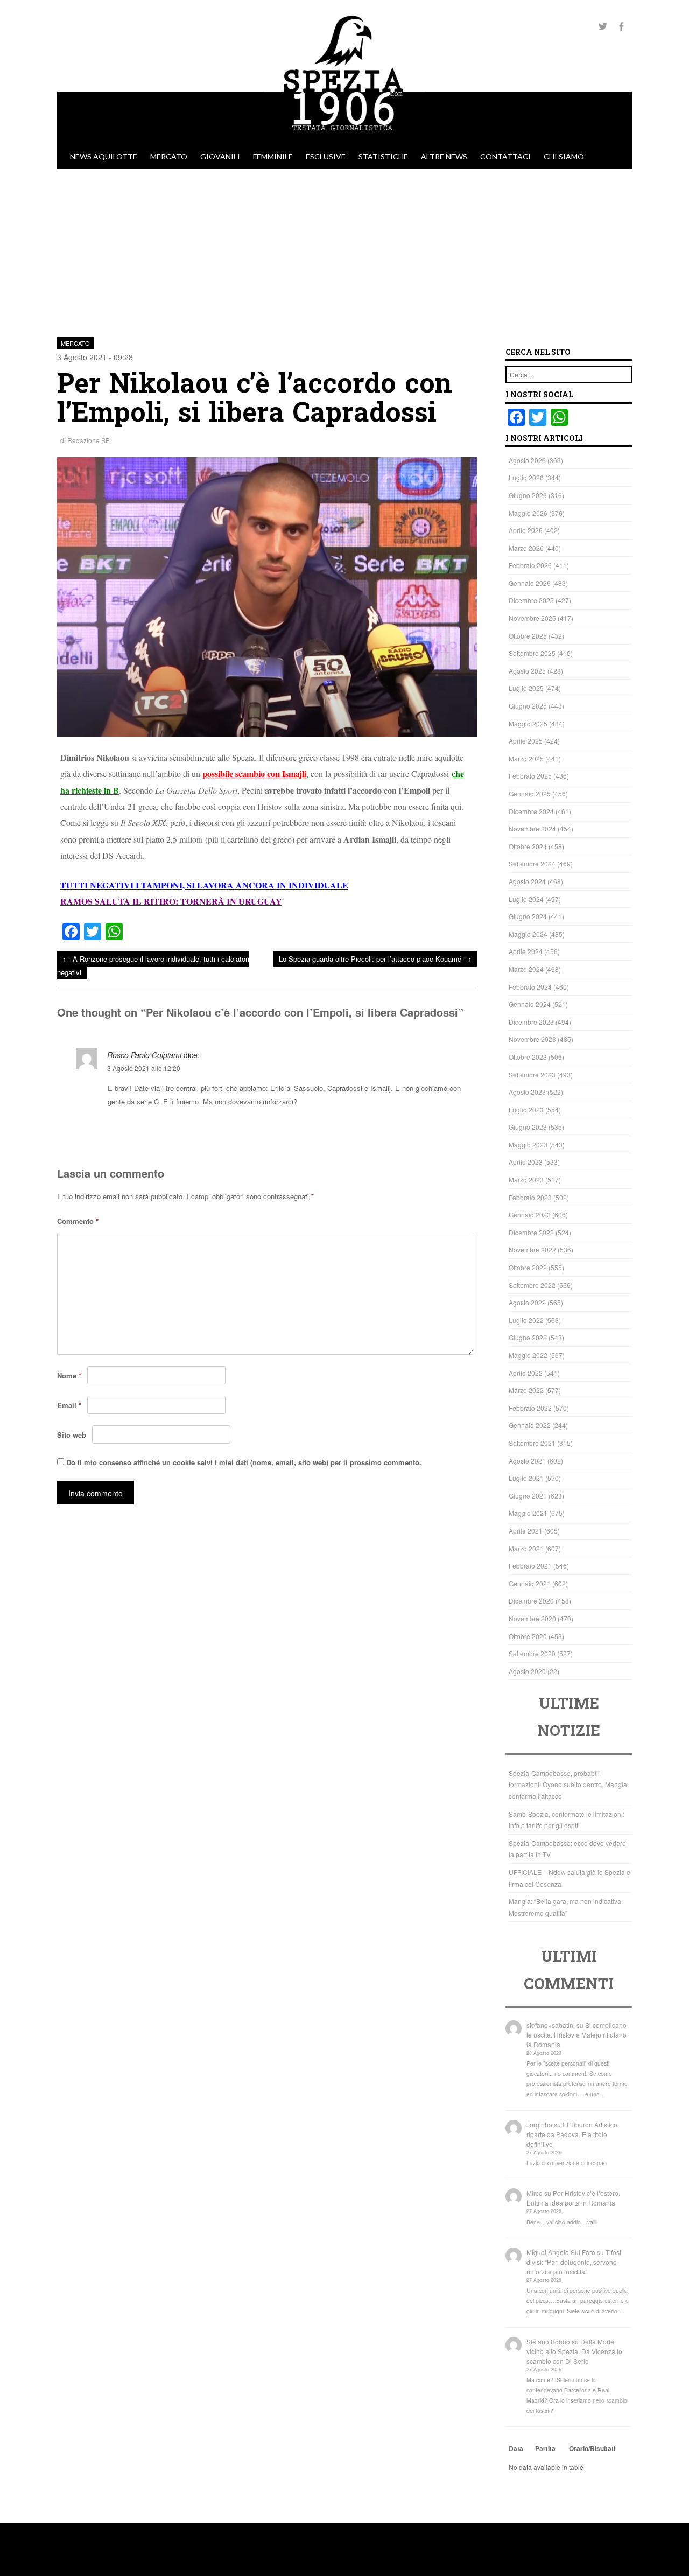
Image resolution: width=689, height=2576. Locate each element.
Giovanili (220, 156)
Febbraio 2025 (530, 776)
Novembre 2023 (532, 1039)
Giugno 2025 (528, 706)
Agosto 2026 (527, 460)
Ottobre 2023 (528, 1057)
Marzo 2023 (526, 1179)
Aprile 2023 (526, 1162)
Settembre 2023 (532, 1074)
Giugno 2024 (528, 916)
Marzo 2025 (526, 758)
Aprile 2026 (526, 530)
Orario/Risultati (592, 2448)
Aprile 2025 (526, 741)
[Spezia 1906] (344, 139)
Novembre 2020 (532, 1618)
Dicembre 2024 (531, 811)
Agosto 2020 (527, 1671)
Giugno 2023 (528, 1127)
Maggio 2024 (528, 934)
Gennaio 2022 (530, 1425)
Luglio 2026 (526, 477)
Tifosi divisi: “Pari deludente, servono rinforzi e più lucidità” (574, 2262)
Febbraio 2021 (530, 1566)
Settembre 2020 (532, 1653)
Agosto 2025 (527, 671)
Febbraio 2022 (530, 1408)
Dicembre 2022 (531, 1232)
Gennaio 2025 (530, 793)
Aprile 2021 (526, 1531)
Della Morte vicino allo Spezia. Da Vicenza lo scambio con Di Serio (574, 2351)
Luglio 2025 (526, 688)
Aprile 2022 (526, 1373)
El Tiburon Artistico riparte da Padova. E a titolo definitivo (572, 2134)
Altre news (444, 156)
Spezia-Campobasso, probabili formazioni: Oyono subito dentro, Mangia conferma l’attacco (568, 1784)
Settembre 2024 (532, 863)
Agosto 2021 (527, 1461)
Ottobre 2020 (528, 1636)
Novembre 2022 (532, 1249)
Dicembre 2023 (531, 1022)
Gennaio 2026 (530, 583)
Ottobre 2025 (528, 636)
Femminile (273, 156)
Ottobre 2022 (528, 1267)
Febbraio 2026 (530, 565)
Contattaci (505, 156)
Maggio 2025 (528, 723)
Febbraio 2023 (530, 1197)
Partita (545, 2448)
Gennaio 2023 (530, 1214)
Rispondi (462, 1128)
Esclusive (326, 156)
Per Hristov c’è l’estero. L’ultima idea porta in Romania (573, 2198)
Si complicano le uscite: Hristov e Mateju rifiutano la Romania (576, 2035)
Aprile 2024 (526, 951)
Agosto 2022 (527, 1302)
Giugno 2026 (528, 495)
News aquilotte (104, 156)
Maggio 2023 (528, 1144)
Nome (69, 1375)
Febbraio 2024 (530, 987)
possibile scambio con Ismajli (254, 773)
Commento (78, 1221)
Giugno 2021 (528, 1496)
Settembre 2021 (532, 1443)
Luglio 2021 (526, 1478)
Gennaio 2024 (530, 1004)
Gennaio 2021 (530, 1583)
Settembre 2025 (532, 653)
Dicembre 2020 (531, 1601)
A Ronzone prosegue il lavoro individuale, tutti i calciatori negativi (153, 965)
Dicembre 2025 (531, 600)
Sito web (72, 1435)
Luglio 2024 (526, 899)
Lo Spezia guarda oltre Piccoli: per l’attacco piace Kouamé (375, 958)
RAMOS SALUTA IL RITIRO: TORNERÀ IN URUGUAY (171, 901)
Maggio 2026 (528, 513)
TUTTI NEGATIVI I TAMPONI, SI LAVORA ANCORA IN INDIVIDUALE (204, 885)
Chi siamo (564, 156)
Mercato (169, 156)
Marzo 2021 (526, 1548)
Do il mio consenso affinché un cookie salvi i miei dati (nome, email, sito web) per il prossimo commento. (244, 1462)
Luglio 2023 (526, 1109)
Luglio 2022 (526, 1320)
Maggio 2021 (528, 1513)
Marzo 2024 (526, 969)
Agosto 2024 (527, 881)
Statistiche (383, 156)
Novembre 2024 (532, 828)
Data (516, 2448)
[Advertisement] (344, 249)
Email (69, 1405)
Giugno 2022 (528, 1337)
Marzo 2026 (526, 548)
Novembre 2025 (532, 618)
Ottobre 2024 (528, 846)
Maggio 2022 (528, 1355)
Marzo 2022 (526, 1390)
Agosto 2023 (527, 1092)
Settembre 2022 (532, 1285)
